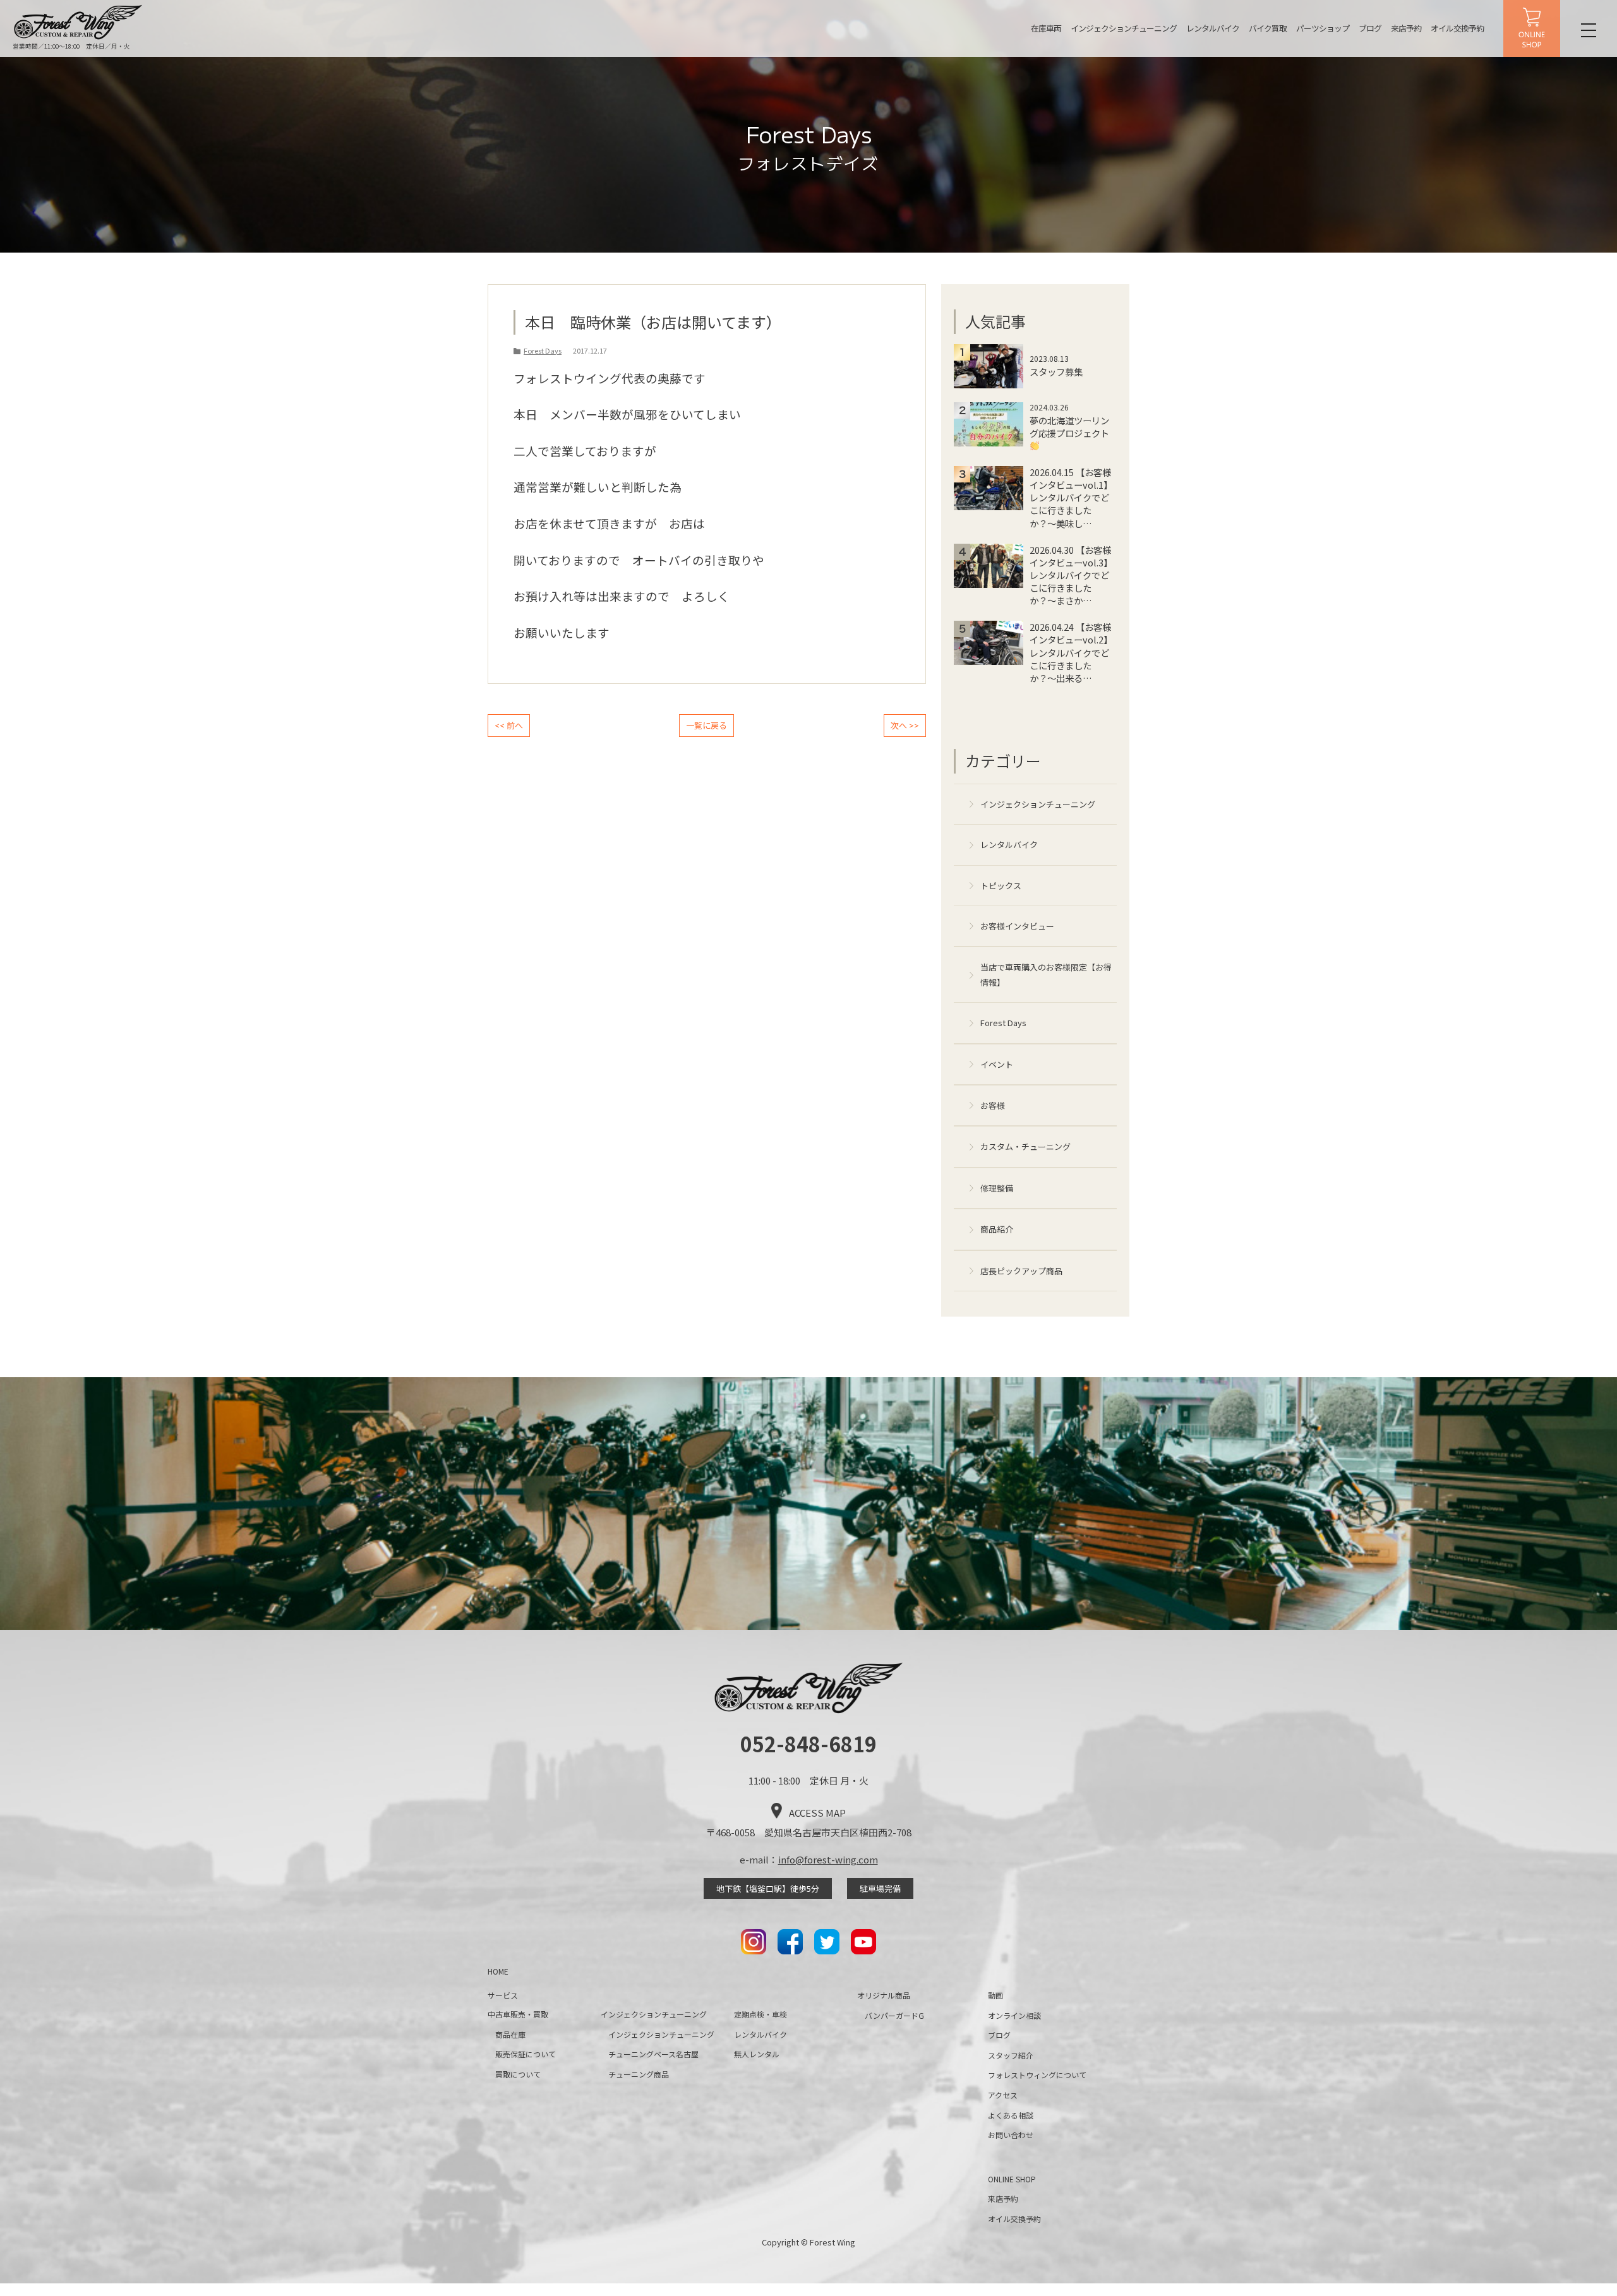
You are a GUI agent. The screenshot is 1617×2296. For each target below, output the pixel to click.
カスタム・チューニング (1025, 1146)
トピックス (1001, 886)
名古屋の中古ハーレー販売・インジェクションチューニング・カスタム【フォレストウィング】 (78, 22)
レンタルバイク (1213, 28)
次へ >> (905, 725)
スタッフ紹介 (1011, 2055)
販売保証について (526, 2054)
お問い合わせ (1011, 2135)
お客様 (993, 1105)
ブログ (1370, 28)
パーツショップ (1323, 28)
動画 (995, 1995)
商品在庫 (510, 2034)
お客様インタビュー (1017, 926)
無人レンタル (757, 2054)
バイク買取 (1268, 28)
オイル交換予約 (1457, 28)
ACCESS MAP (817, 1813)
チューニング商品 (639, 2074)
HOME (498, 1971)
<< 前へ (509, 725)
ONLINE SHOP (1532, 28)
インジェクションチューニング (1124, 28)
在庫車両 (1046, 28)
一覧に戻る (706, 725)
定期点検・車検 (760, 2014)
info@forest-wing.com (828, 1859)
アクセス (1003, 2095)
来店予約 (1406, 28)
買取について (518, 2074)
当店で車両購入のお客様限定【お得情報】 (1046, 974)
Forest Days (1003, 1023)
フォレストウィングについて (1037, 2075)
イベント (997, 1064)
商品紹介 (997, 1229)
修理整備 (997, 1188)
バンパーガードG (894, 2015)
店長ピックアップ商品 (1021, 1271)
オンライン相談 (1014, 2015)
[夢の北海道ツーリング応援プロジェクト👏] (1035, 448)
